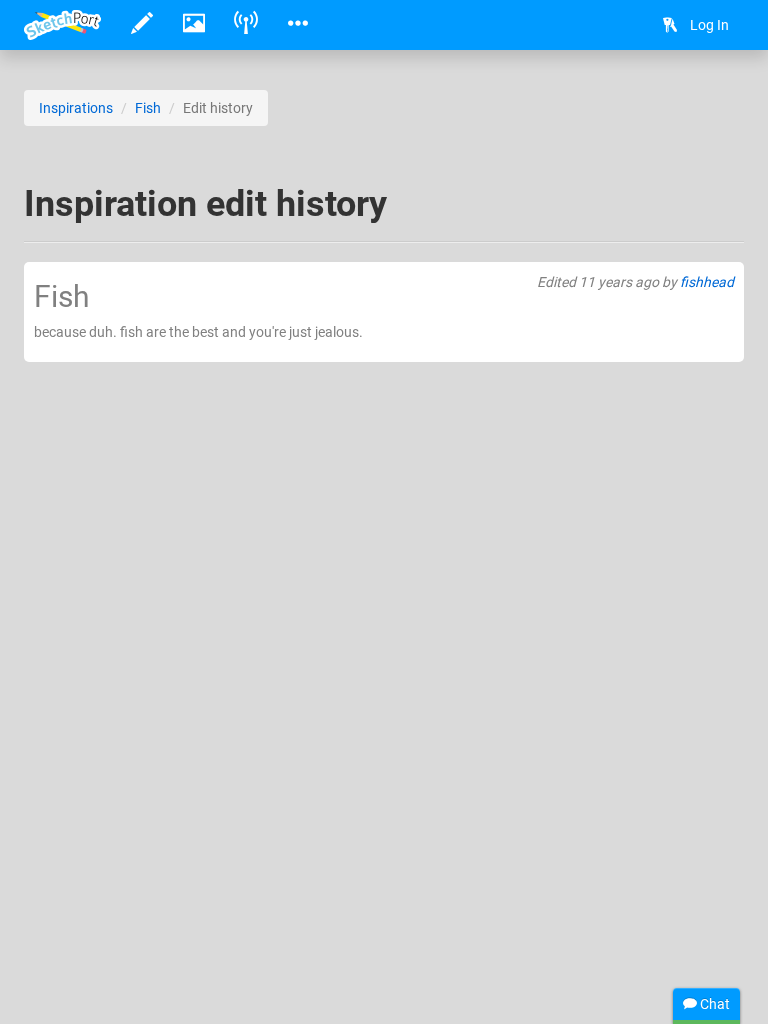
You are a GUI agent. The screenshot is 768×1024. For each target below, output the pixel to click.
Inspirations (76, 108)
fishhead (707, 282)
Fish (148, 108)
